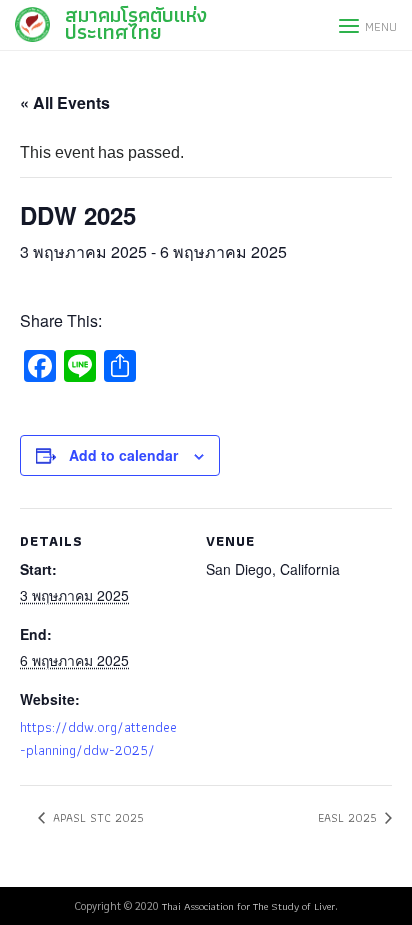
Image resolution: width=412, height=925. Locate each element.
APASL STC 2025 (96, 817)
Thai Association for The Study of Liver (248, 906)
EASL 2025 (349, 817)
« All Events (65, 102)
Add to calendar (123, 455)
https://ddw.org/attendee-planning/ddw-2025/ (98, 738)
